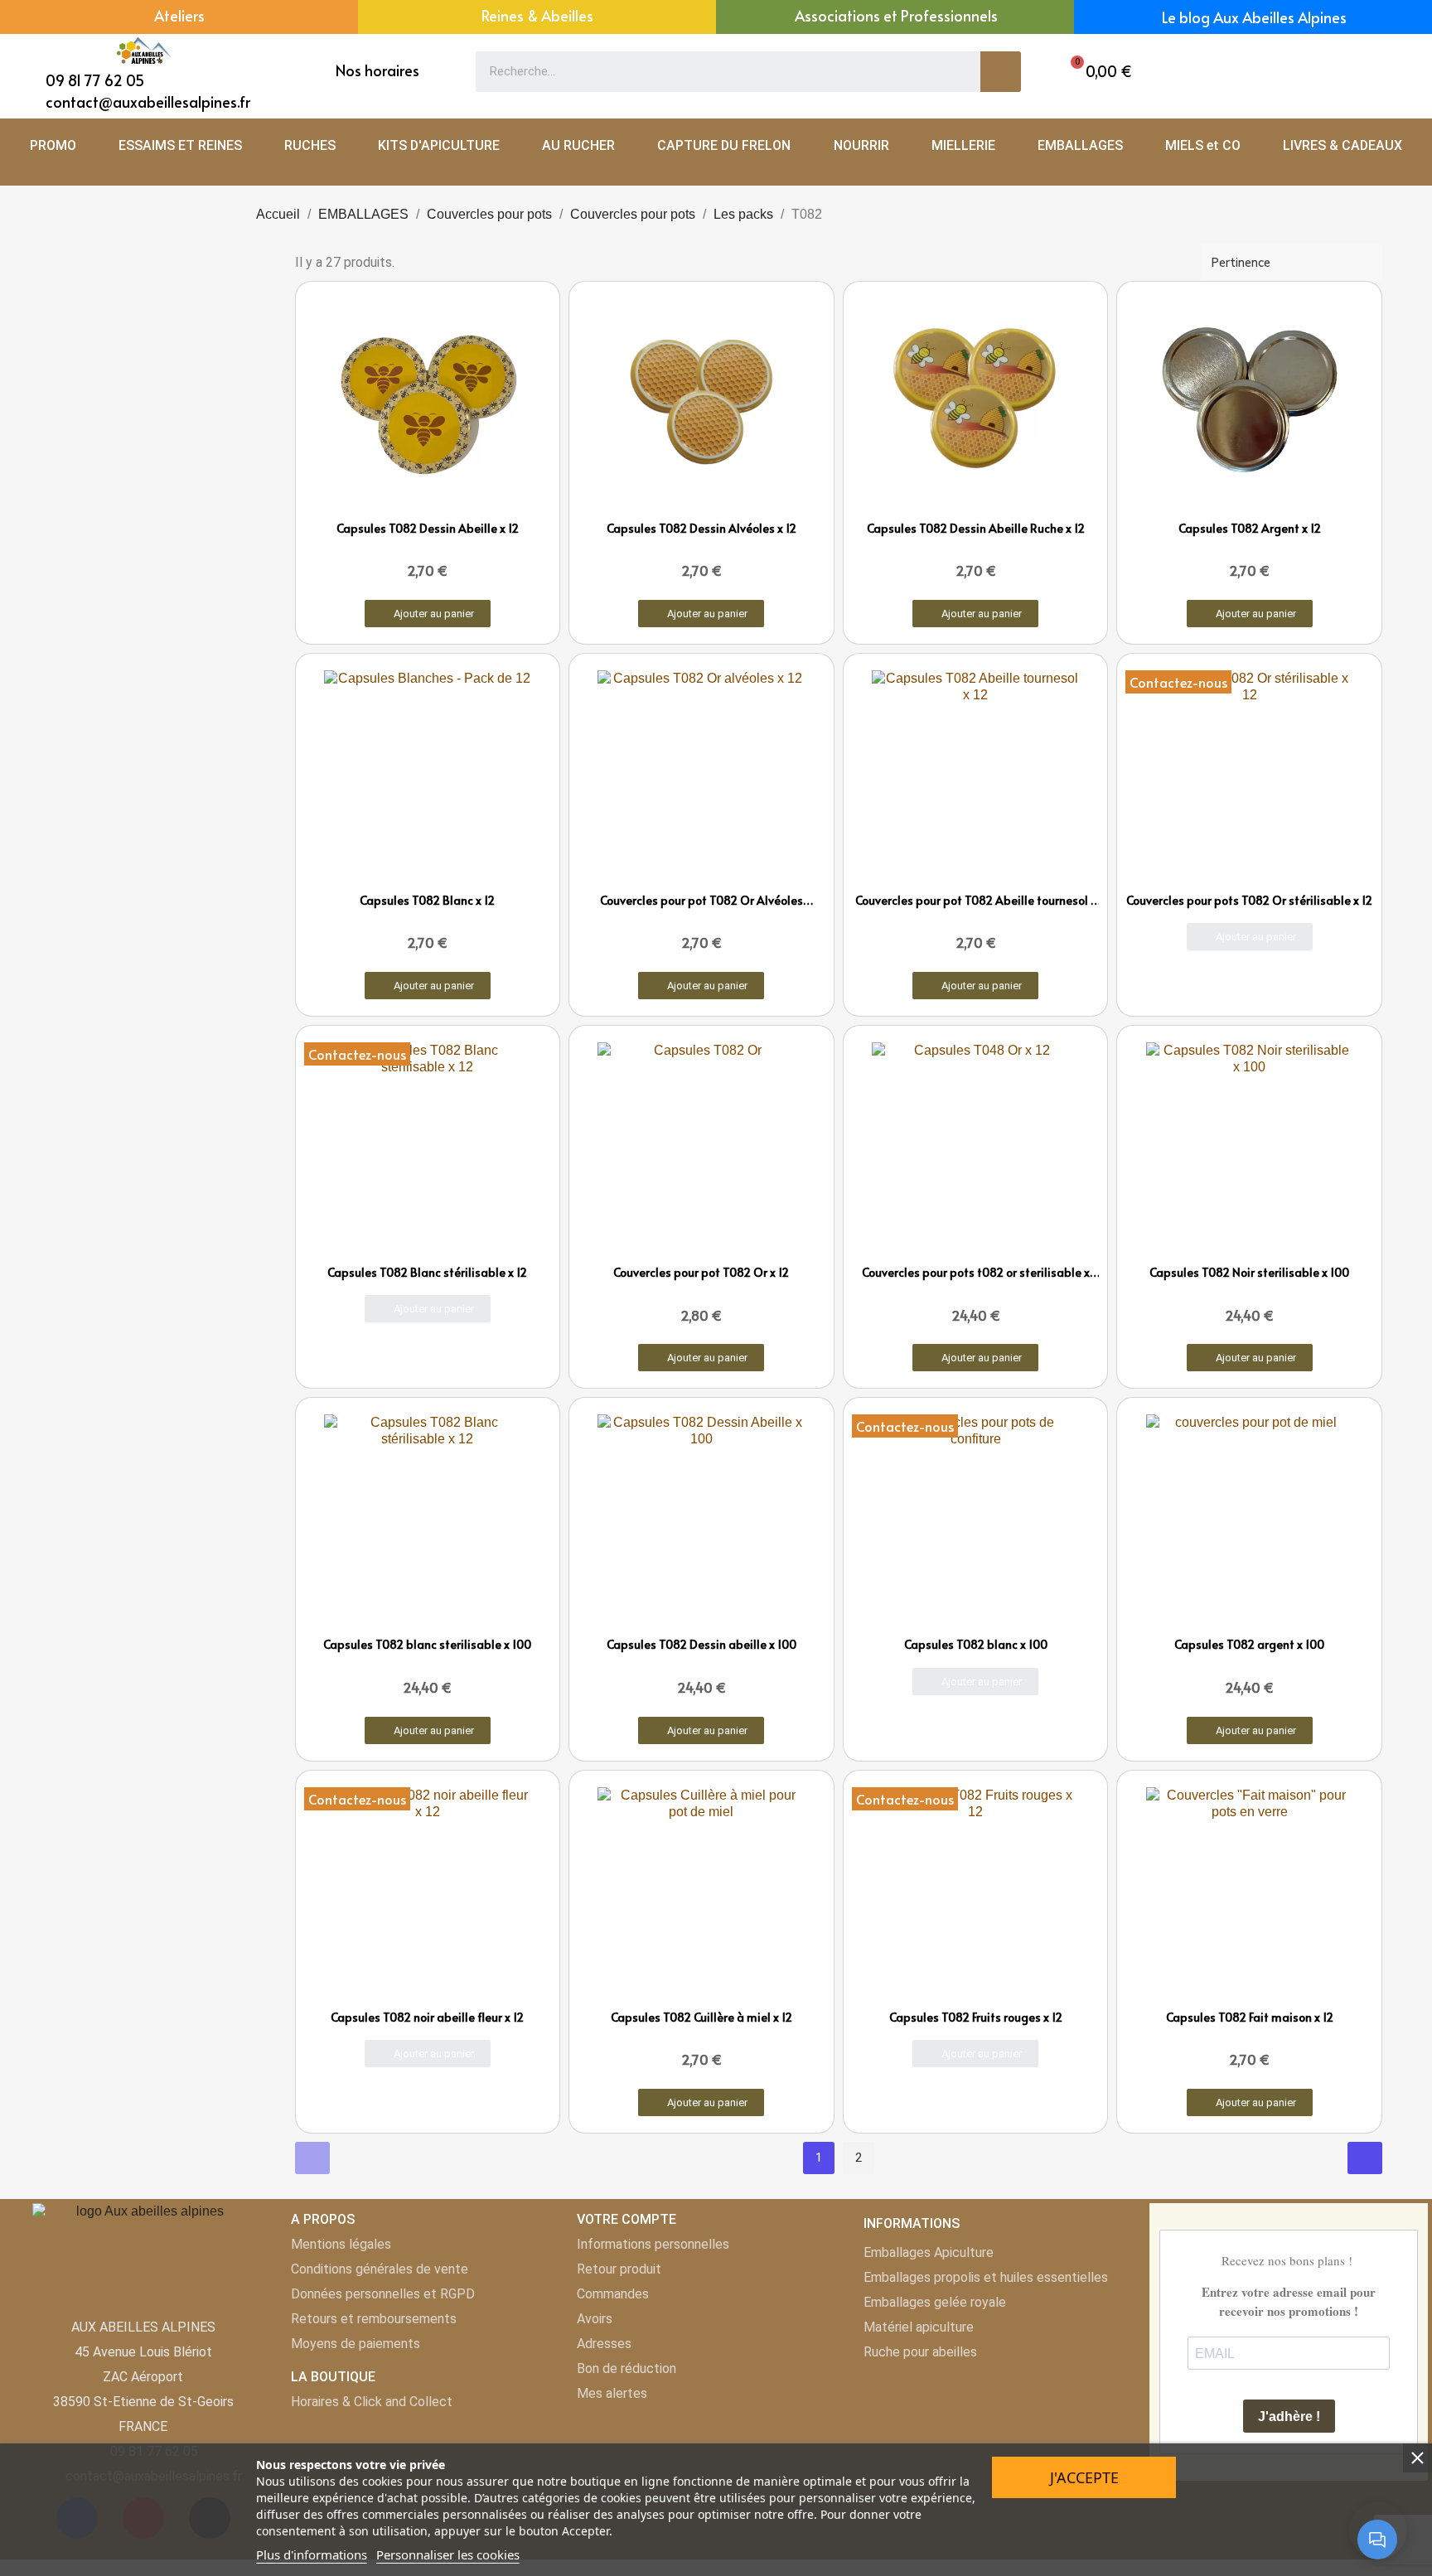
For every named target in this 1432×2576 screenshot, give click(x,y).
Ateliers (179, 15)
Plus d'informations (312, 2554)
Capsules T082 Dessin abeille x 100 (701, 1644)
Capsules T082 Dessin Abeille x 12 (428, 528)
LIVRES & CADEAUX (1342, 145)
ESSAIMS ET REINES (180, 145)
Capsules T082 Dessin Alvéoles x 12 (701, 528)
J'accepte (1084, 2477)
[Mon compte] (1341, 72)
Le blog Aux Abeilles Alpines (1254, 17)
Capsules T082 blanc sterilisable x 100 (427, 1644)
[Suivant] (1365, 2158)
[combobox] (716, 72)
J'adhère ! (1289, 2417)
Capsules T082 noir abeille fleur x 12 (427, 2017)
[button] (1097, 72)
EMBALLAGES (1080, 145)
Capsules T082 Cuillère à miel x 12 (701, 2017)
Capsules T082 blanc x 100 (976, 1644)
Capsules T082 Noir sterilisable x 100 (1249, 1272)
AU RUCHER (578, 145)
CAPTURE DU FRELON (724, 145)
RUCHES (310, 145)
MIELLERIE (963, 145)
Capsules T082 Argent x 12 (1250, 528)
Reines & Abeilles (537, 15)
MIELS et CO (1203, 145)
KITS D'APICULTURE (439, 145)
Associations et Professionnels (896, 15)
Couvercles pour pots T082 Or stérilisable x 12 (1249, 900)
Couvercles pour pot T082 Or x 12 (701, 1272)
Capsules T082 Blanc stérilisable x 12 (427, 1272)
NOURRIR (861, 145)
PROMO (53, 145)
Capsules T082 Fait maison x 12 (1250, 2017)
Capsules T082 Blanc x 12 (427, 900)
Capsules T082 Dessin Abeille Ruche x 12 (976, 528)
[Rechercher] (1001, 72)
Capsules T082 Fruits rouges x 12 (976, 2017)
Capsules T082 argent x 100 (1249, 1644)
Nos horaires (377, 70)
